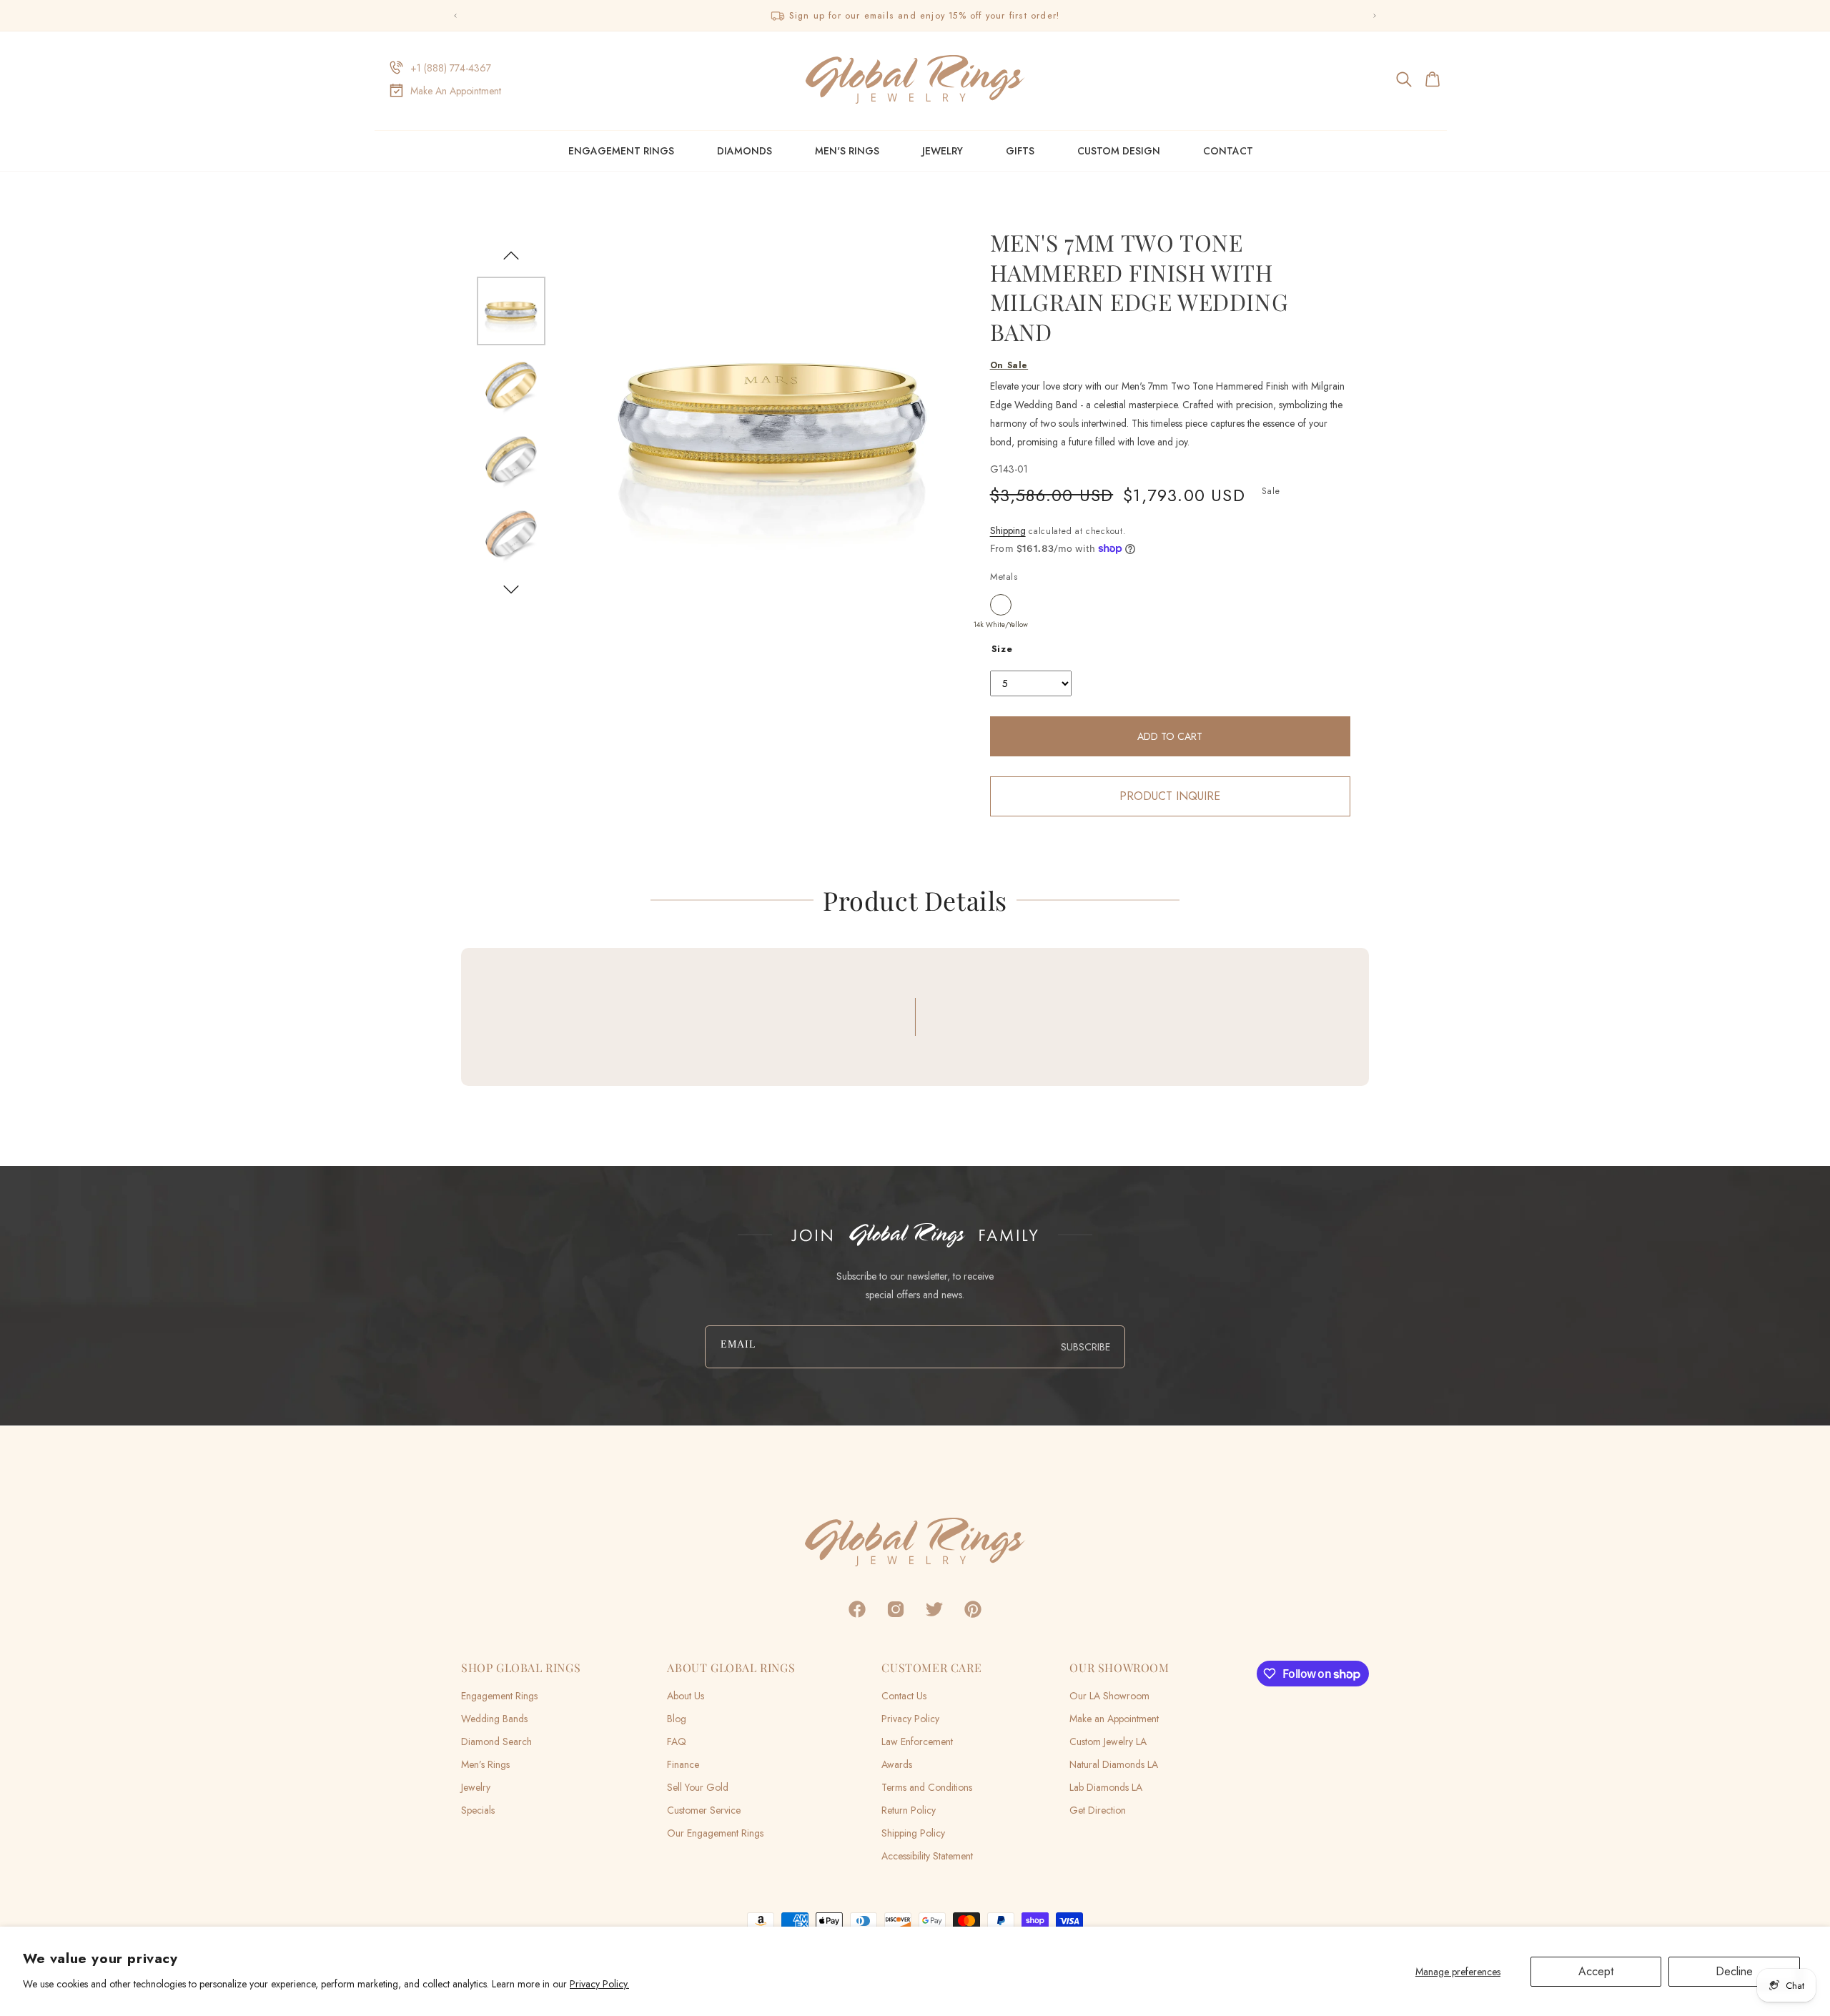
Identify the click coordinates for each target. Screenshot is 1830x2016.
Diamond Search (496, 1741)
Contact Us (904, 1696)
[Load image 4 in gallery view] (511, 534)
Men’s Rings (485, 1764)
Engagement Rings (621, 151)
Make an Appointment (1114, 1719)
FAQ (677, 1741)
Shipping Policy (913, 1833)
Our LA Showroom (1109, 1696)
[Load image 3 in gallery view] (511, 460)
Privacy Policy (910, 1719)
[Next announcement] (1375, 16)
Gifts (1020, 151)
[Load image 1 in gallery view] (511, 311)
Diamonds (745, 151)
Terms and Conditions (927, 1787)
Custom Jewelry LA (1108, 1741)
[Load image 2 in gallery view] (511, 385)
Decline (1734, 1971)
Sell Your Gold (698, 1787)
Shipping (1008, 530)
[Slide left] (511, 255)
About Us (686, 1696)
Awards (897, 1764)
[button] (1405, 79)
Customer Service (704, 1810)
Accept (1596, 1971)
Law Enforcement (917, 1741)
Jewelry (943, 151)
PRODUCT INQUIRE (1170, 796)
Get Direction (1098, 1810)
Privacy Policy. (599, 1984)
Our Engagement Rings (715, 1833)
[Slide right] (511, 590)
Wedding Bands (494, 1719)
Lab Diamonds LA (1106, 1787)
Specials (478, 1810)
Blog (677, 1719)
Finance (683, 1764)
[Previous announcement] (455, 16)
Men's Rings (847, 151)
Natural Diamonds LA (1114, 1764)
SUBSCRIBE (1085, 1347)
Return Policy (909, 1810)
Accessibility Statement (927, 1856)
